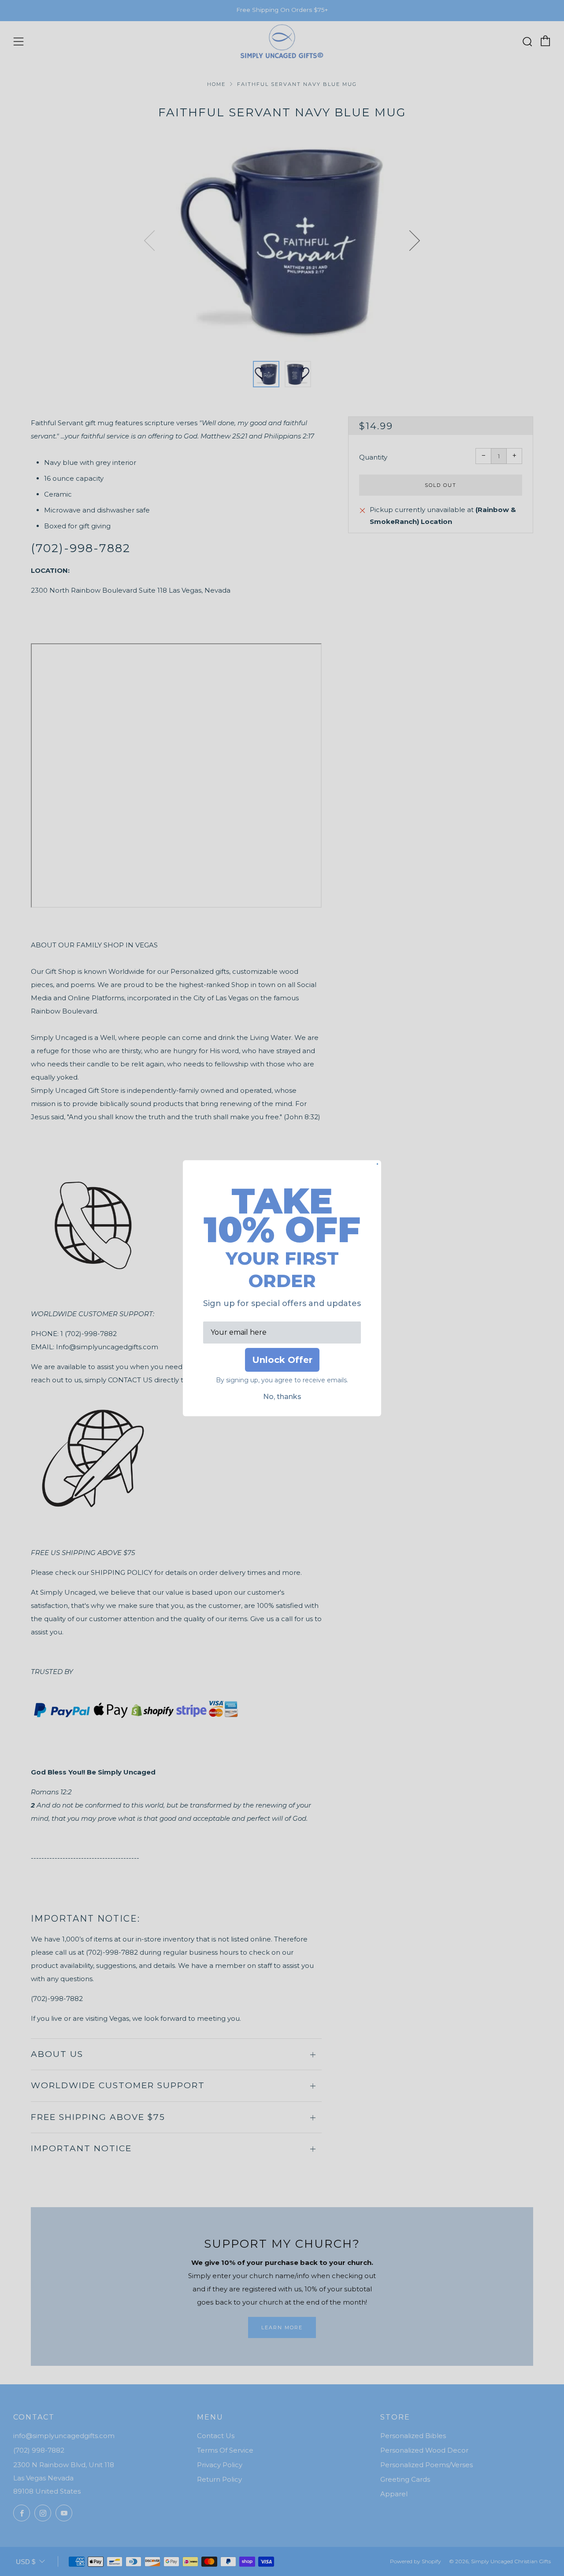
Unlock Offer (282, 1360)
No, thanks (282, 1397)
